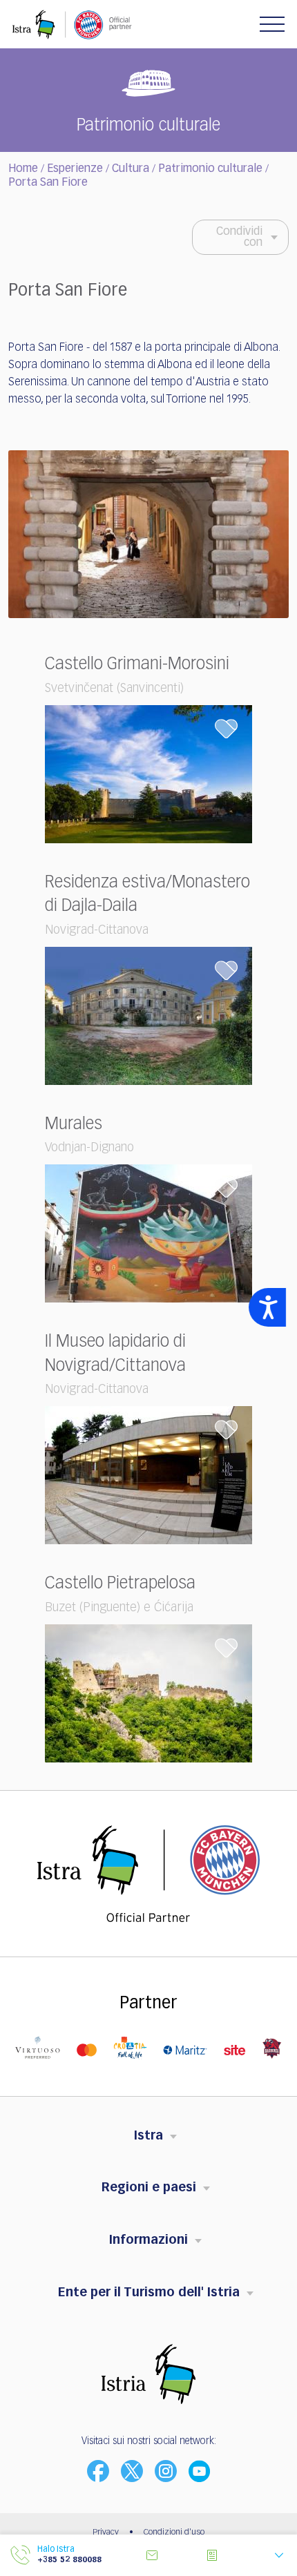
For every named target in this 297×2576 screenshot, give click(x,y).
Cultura (131, 169)
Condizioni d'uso (174, 2532)
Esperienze (75, 169)
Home (23, 169)
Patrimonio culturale (210, 169)
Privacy (106, 2532)
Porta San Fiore (48, 183)
